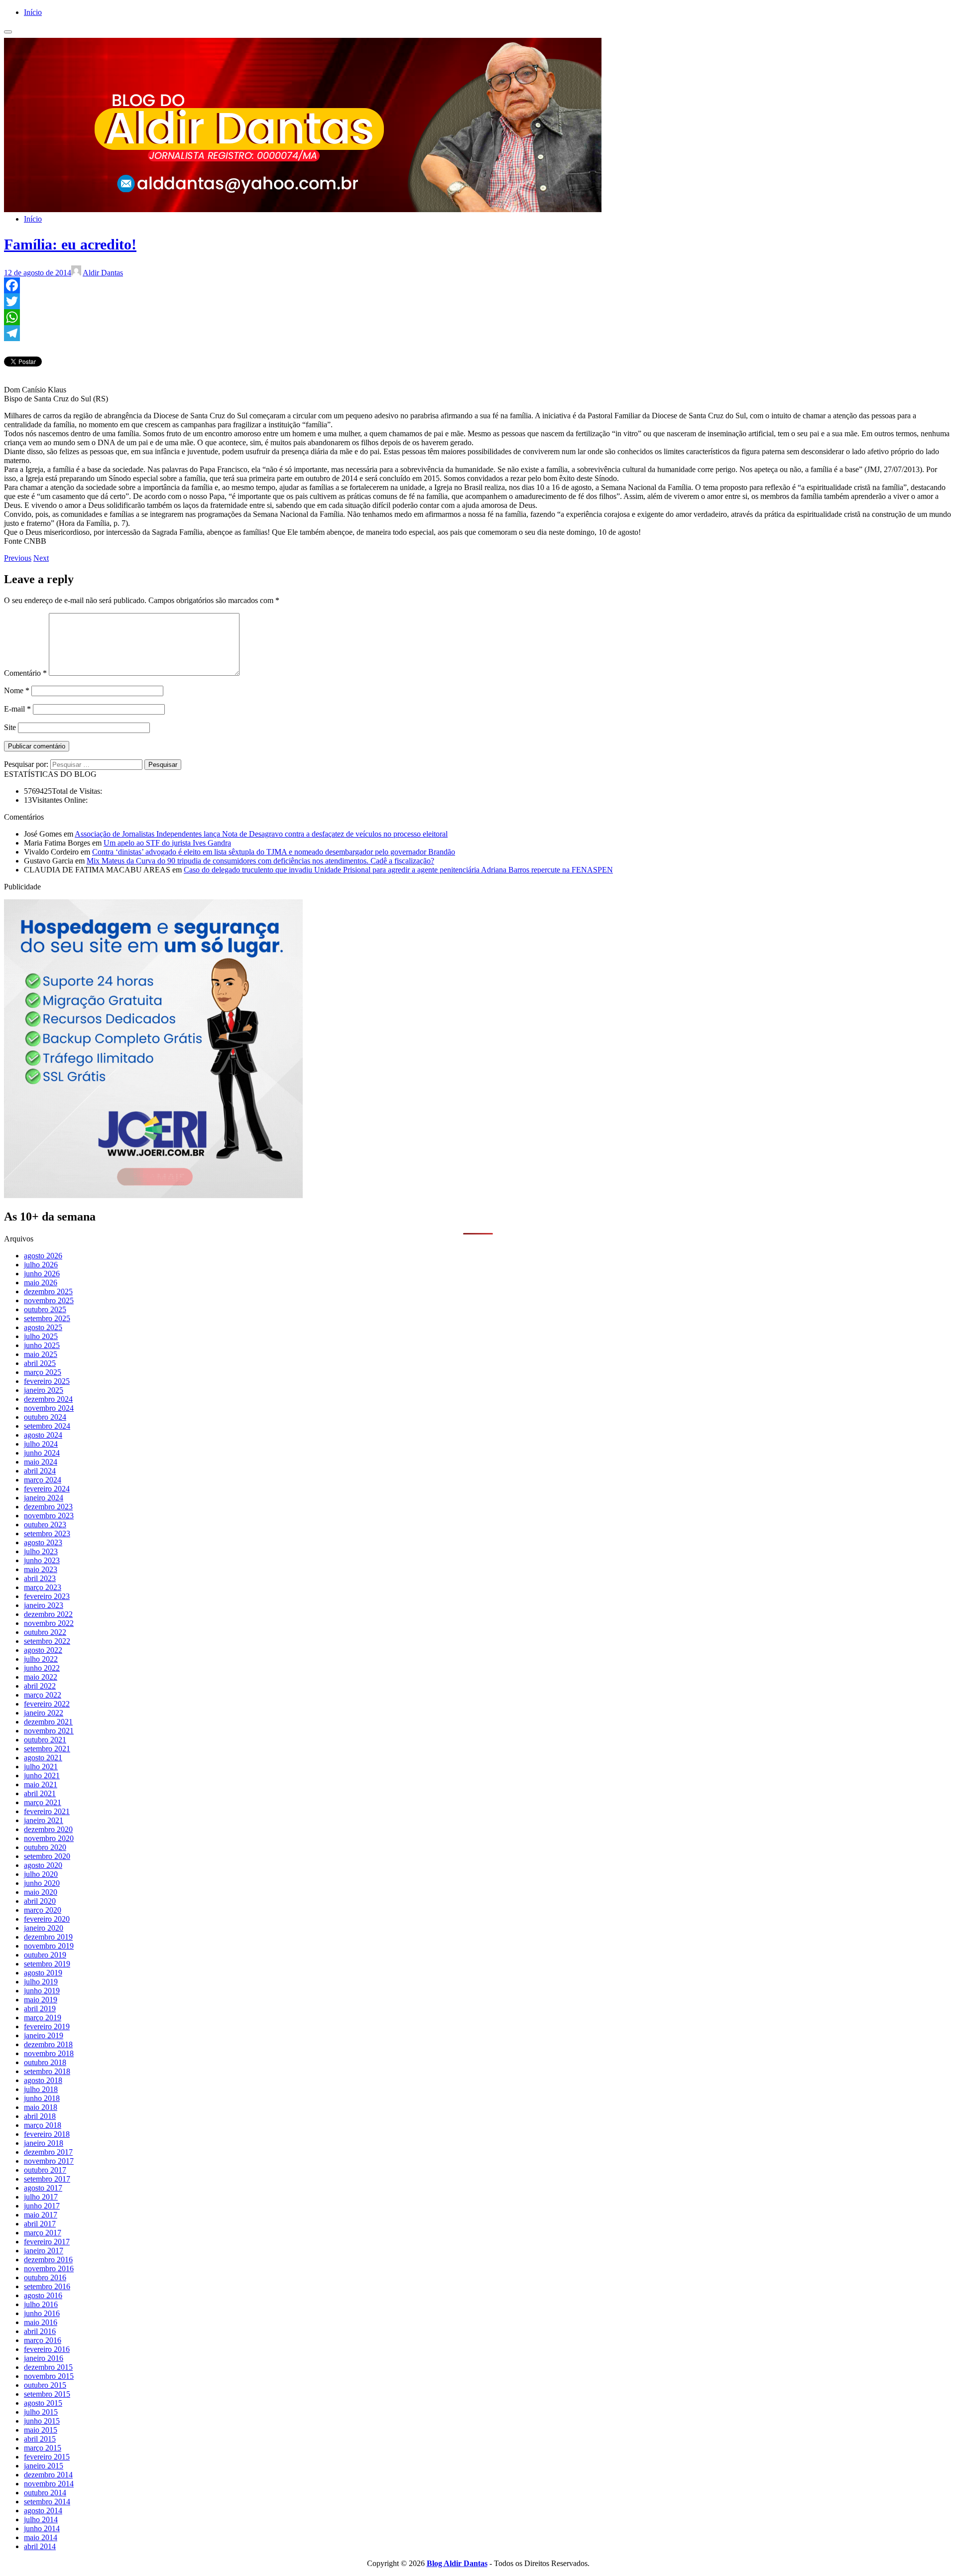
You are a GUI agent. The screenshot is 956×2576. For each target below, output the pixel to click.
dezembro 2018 (48, 2044)
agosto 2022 (43, 1650)
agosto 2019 (43, 1973)
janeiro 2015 (44, 2466)
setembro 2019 (47, 1964)
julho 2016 (41, 2304)
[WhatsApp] (478, 317)
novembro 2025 (49, 1300)
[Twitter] (478, 301)
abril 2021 (40, 1793)
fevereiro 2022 (47, 1704)
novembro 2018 (49, 2053)
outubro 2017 (45, 2170)
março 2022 (43, 1695)
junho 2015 (42, 2421)
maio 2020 (41, 1892)
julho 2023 (41, 1551)
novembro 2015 (49, 2376)
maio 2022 (41, 1677)
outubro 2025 (45, 1309)
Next (41, 558)
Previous (18, 558)
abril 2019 (40, 2009)
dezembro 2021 (48, 1722)
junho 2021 (42, 1776)
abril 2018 (40, 2116)
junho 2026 (42, 1274)
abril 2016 (40, 2331)
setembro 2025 (47, 1318)
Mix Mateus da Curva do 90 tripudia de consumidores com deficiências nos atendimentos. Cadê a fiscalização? (260, 861)
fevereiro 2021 (47, 1811)
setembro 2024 (47, 1426)
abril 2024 (40, 1471)
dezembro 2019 (48, 1937)
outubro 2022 (45, 1632)
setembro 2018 (47, 2071)
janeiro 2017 (44, 2251)
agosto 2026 (43, 1256)
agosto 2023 (43, 1542)
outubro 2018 (45, 2062)
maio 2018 (41, 2107)
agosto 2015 (43, 2403)
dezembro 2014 (48, 2475)
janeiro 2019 (44, 2035)
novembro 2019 (49, 1946)
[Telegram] (478, 333)
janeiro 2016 (44, 2358)
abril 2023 (40, 1578)
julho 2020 (41, 1874)
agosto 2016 (43, 2295)
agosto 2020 (43, 1865)
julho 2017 (41, 2197)
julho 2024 (41, 1444)
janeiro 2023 (44, 1605)
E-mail (17, 709)
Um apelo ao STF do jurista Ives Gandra (167, 843)
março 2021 (43, 1802)
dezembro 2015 (48, 2367)
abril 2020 (40, 1901)
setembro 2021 (47, 1749)
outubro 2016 (45, 2277)
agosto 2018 (43, 2080)
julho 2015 (41, 2412)
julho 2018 (41, 2089)
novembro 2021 (49, 1731)
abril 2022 (40, 1686)
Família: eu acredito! (70, 244)
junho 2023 (42, 1560)
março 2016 (43, 2340)
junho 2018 (42, 2098)
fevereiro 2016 (47, 2349)
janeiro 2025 (44, 1390)
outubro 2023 (45, 1525)
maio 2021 (41, 1784)
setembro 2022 (47, 1641)
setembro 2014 (47, 2502)
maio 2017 (41, 2215)
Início (33, 12)
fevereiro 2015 (47, 2457)
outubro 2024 (45, 1417)
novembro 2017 (49, 2161)
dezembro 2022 (48, 1614)
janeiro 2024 (44, 1498)
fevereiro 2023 (47, 1596)
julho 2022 (41, 1659)
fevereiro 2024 (47, 1489)
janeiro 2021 (44, 1820)
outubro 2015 (45, 2385)
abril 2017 (40, 2224)
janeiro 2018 (44, 2143)
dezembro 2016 (48, 2260)
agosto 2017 (43, 2188)
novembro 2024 (49, 1408)
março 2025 (43, 1372)
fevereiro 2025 (47, 1381)
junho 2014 (42, 2528)
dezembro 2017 (48, 2152)
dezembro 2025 (48, 1291)
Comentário (25, 673)
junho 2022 (42, 1668)
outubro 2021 (45, 1740)
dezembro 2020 (48, 1829)
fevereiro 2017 (47, 2242)
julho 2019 (41, 1982)
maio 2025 (41, 1354)
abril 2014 (40, 2546)
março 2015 (43, 2448)
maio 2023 (41, 1569)
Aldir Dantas (103, 273)
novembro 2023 (49, 1516)
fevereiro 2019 (47, 2026)
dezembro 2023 (48, 1507)
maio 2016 (41, 2322)
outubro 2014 (45, 2493)
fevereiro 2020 (47, 1919)
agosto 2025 (43, 1327)
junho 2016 (42, 2313)
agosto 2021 (43, 1758)
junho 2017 (42, 2206)
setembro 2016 (47, 2286)
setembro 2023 (47, 1533)
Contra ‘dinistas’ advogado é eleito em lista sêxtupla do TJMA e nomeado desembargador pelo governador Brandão (274, 852)
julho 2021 (41, 1767)
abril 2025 (40, 1363)
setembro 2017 (47, 2179)
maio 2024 (41, 1462)
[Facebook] (478, 285)
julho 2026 (41, 1265)
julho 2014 (41, 2519)
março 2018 (43, 2125)
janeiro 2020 (44, 1928)
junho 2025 (42, 1345)
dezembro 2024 (48, 1399)
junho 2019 (42, 1991)
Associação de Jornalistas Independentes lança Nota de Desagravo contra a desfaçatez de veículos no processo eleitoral (261, 834)
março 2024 (43, 1480)
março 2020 (43, 1910)
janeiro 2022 (44, 1713)
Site (10, 727)
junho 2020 (42, 1883)
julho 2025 (41, 1336)
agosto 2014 (43, 2511)
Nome (17, 690)
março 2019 (43, 2018)
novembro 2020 (49, 1838)
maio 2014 (41, 2537)
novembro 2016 (49, 2269)
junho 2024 (42, 1453)
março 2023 (43, 1587)
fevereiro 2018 (47, 2134)
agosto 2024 (43, 1435)
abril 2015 (40, 2439)
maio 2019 (41, 2000)
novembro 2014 (49, 2484)
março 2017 (43, 2233)
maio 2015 (41, 2430)
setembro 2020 (47, 1856)
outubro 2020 (45, 1847)
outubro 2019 (45, 1955)
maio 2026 (41, 1283)
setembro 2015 (47, 2394)
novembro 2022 (49, 1623)
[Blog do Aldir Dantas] (303, 202)
